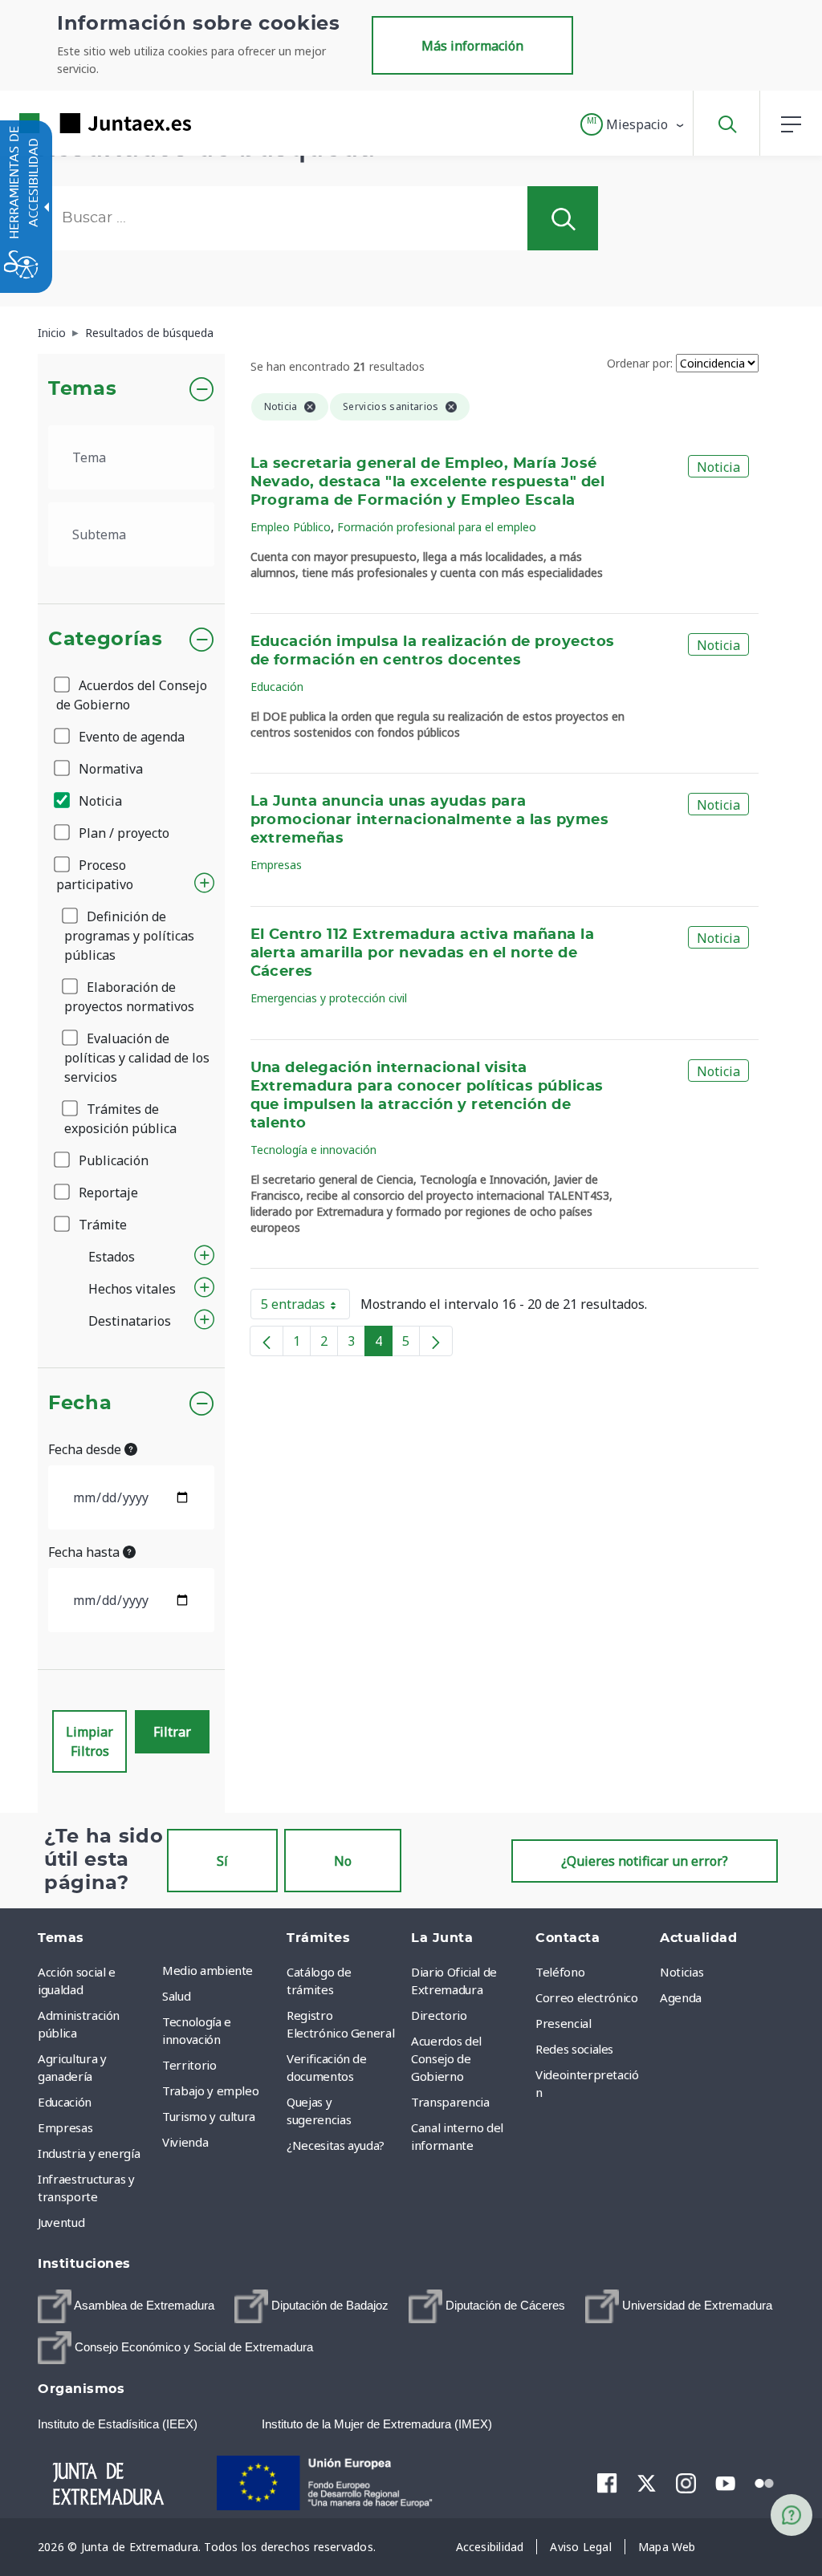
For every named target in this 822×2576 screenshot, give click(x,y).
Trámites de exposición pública (120, 1119)
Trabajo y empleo (210, 2090)
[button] (633, 124)
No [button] (343, 1861)
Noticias (682, 1972)
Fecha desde (86, 1449)
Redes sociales (574, 2049)
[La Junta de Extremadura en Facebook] (607, 2483)
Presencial (564, 2023)
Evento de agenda (130, 737)
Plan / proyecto (122, 833)
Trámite (101, 1225)
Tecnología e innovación (313, 1150)
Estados (112, 1257)
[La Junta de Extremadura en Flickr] (765, 2482)
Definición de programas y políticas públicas (129, 936)
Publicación (112, 1160)
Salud (176, 1996)
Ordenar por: (640, 363)
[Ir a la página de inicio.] (76, 123)
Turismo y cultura (209, 2116)
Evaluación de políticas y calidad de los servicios (137, 1058)
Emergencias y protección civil (329, 998)
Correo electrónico (587, 1997)
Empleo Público (291, 527)
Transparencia (450, 2102)
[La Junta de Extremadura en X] (647, 2483)
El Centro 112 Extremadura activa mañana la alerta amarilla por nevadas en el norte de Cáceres (423, 953)
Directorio (439, 2015)
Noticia (99, 801)
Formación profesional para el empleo (437, 527)
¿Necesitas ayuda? (336, 2145)
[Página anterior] (267, 1341)
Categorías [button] (106, 640)
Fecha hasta (85, 1552)
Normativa (109, 769)
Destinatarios (130, 1321)
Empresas (276, 865)
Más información (472, 46)
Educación (277, 687)
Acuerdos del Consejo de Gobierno (132, 695)
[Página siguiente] (436, 1341)
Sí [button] (222, 1861)
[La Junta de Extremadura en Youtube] (725, 2482)
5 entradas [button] (305, 1307)
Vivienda (185, 2142)
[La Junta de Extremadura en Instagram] (686, 2483)
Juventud (61, 2222)
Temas (82, 389)
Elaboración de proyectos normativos (129, 997)
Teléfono (560, 1972)
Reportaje (107, 1193)
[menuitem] (220, 1970)
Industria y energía (89, 2153)
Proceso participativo (95, 875)
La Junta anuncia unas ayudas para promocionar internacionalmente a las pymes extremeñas (430, 820)
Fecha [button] (80, 1404)
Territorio (189, 2065)
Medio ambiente (208, 1970)
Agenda (681, 1997)
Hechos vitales (132, 1289)
